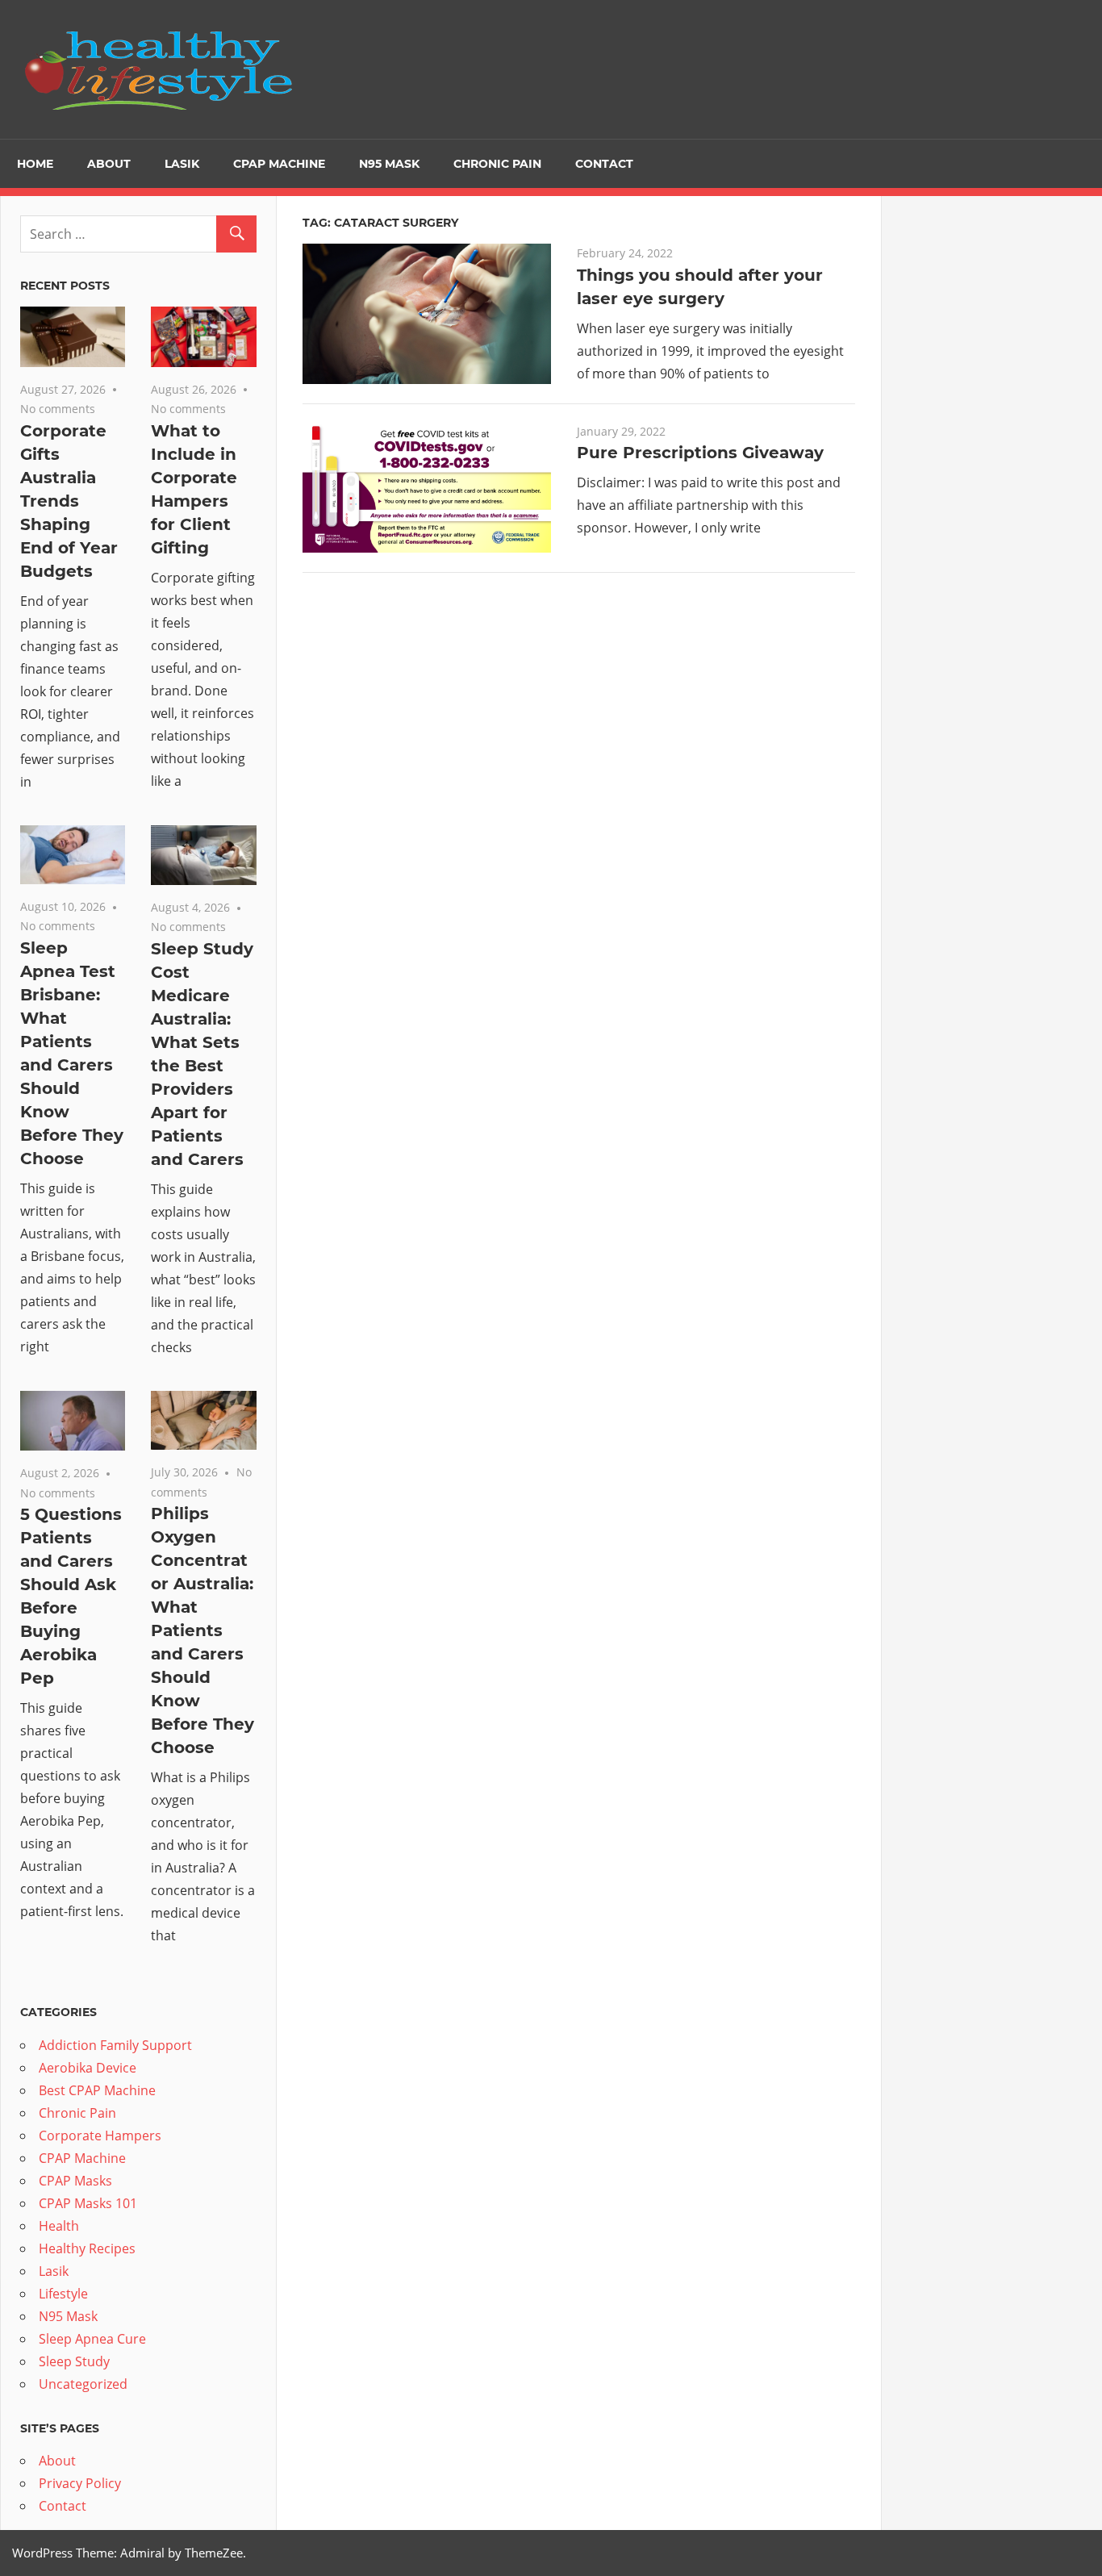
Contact (604, 164)
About (109, 164)
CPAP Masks (75, 2181)
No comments (58, 409)
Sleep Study (74, 2361)
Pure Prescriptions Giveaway (700, 453)
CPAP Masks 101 (88, 2203)
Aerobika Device (88, 2068)
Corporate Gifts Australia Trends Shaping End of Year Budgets (69, 501)
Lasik (182, 164)
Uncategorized (83, 2384)
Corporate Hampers (100, 2136)
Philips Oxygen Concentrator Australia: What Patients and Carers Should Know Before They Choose (202, 1630)
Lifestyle (63, 2294)
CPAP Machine (279, 164)
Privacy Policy (80, 2483)
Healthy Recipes (87, 2248)
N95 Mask (389, 164)
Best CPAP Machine (97, 2090)
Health (59, 2226)
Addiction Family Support (115, 2045)
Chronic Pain (497, 164)
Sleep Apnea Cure (92, 2339)
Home (35, 164)
